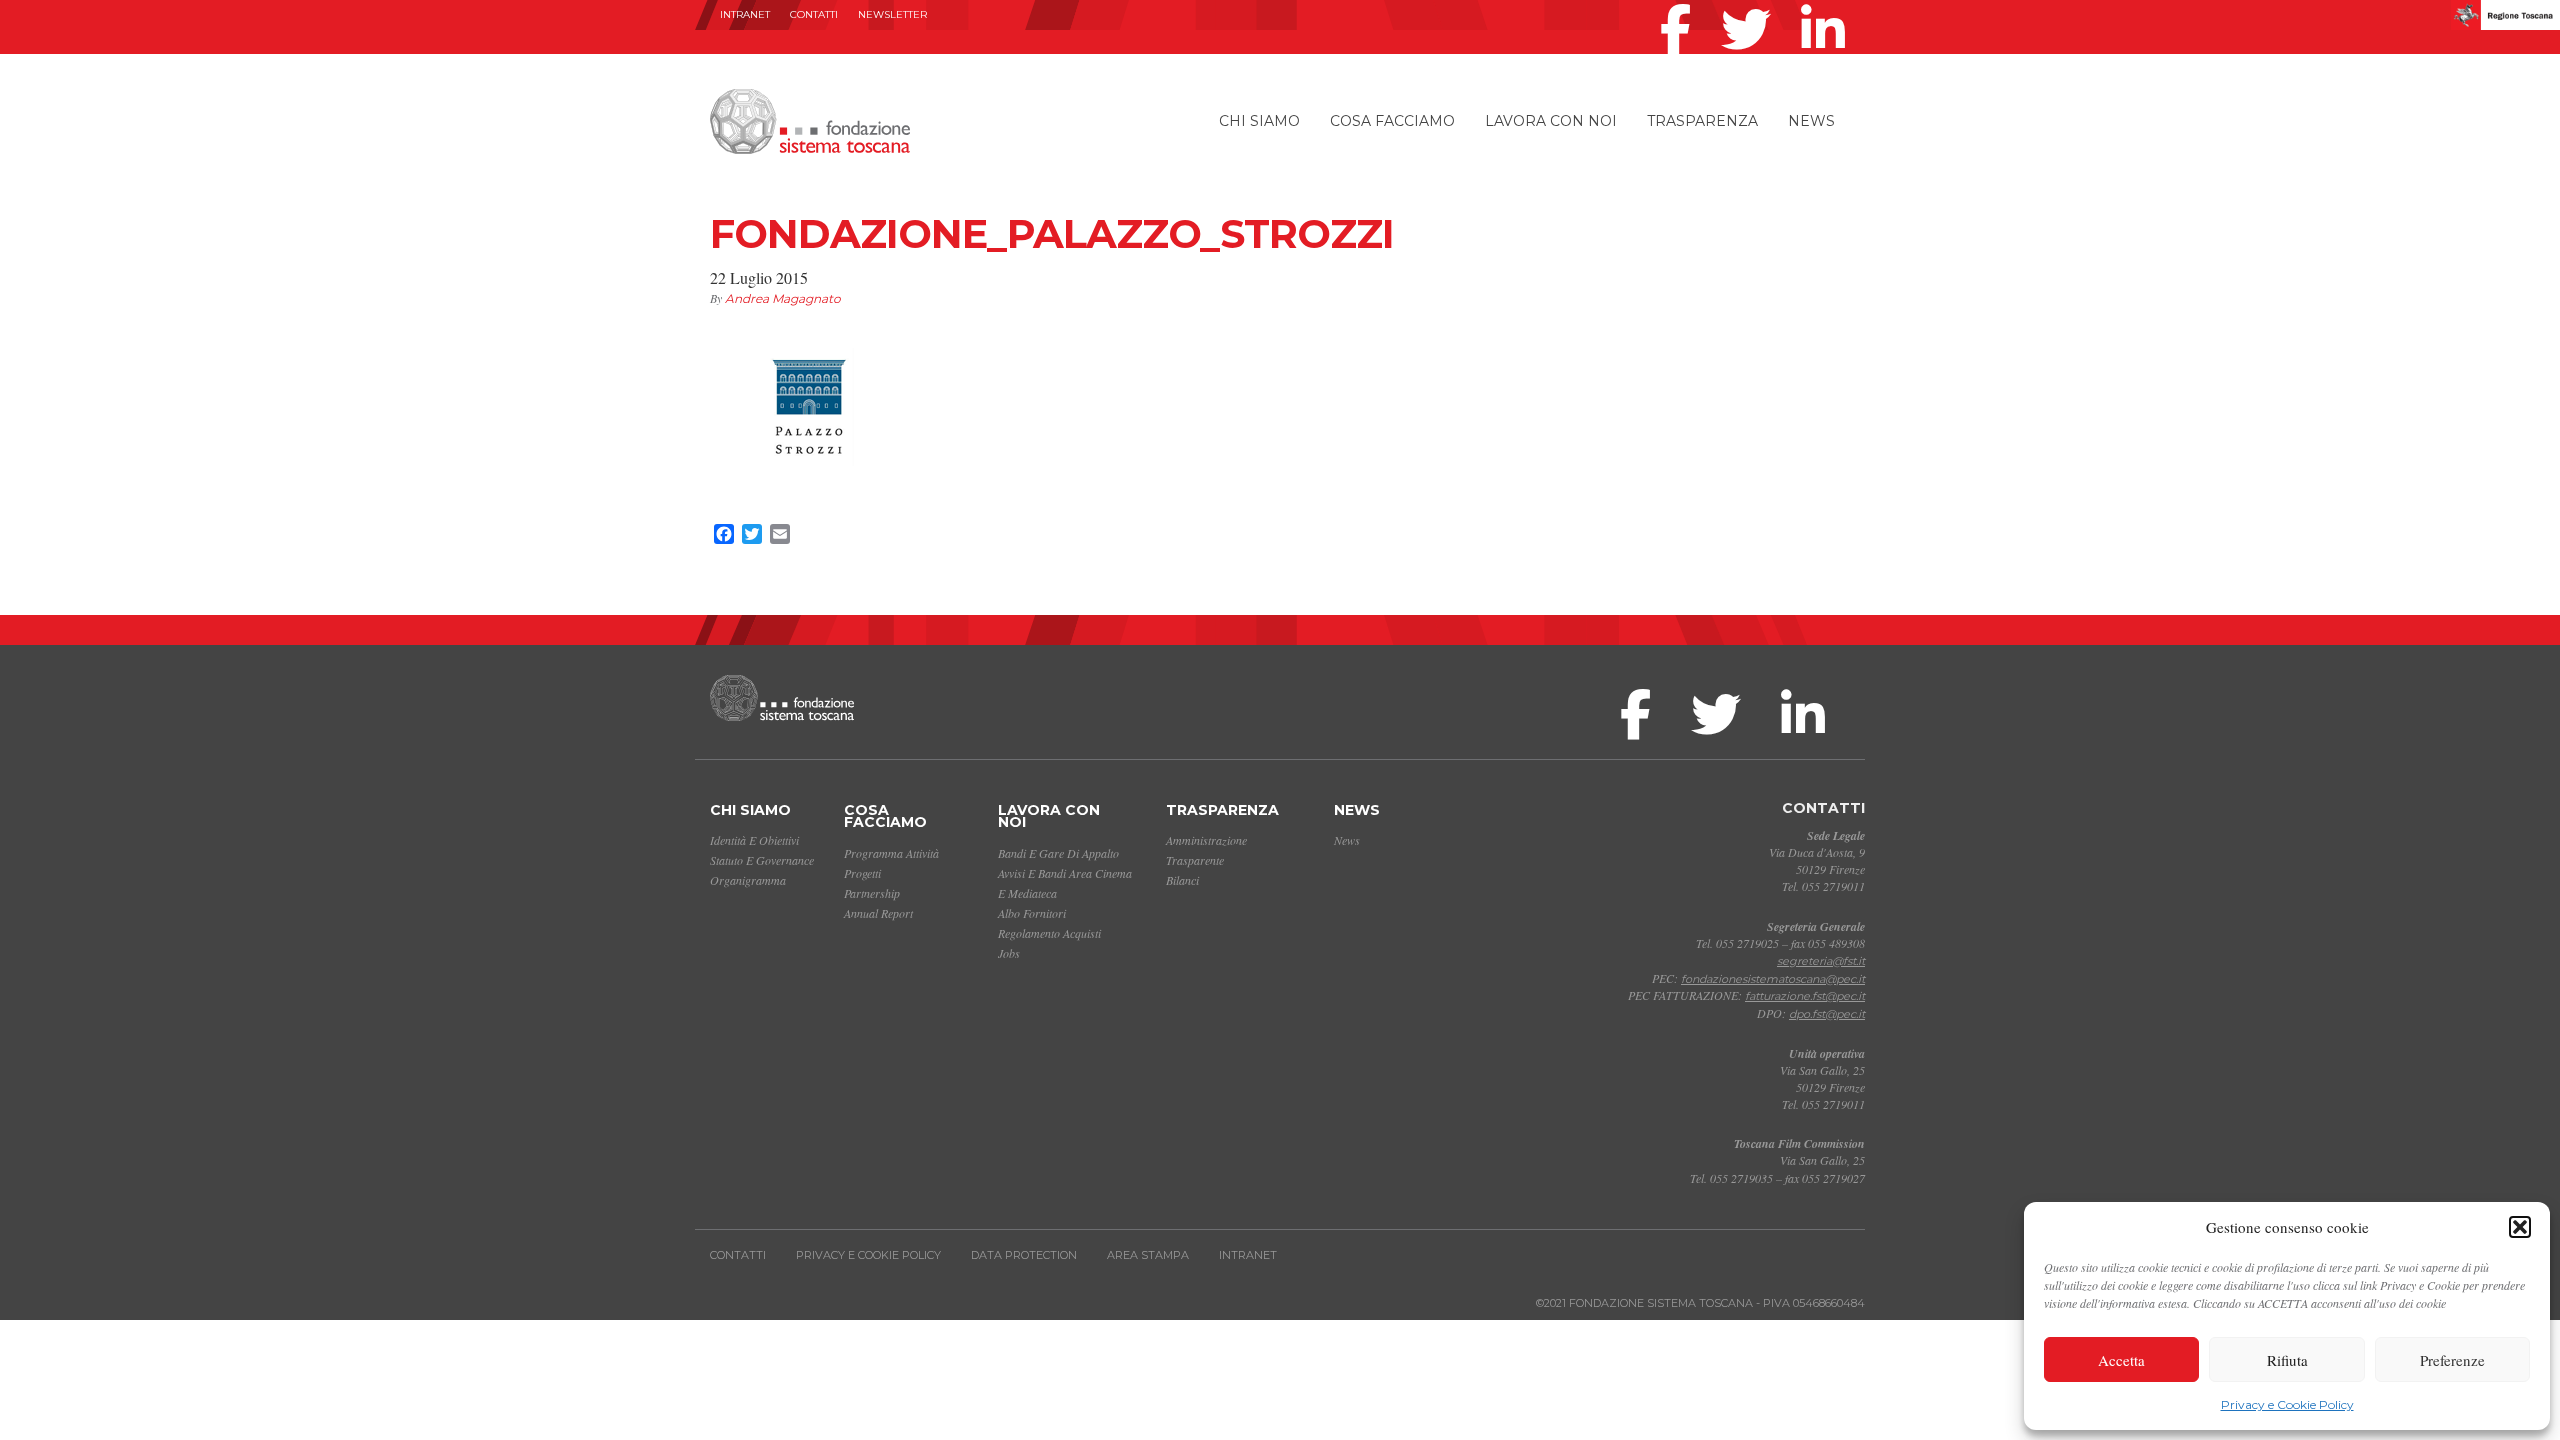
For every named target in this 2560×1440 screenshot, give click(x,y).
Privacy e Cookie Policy (2287, 1404)
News (1811, 121)
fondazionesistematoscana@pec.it (1773, 979)
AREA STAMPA (1148, 1255)
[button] (2520, 1227)
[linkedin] (1828, 4)
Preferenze (2452, 1360)
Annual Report (878, 913)
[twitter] (1751, 4)
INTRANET (745, 14)
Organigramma (748, 880)
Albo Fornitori (1032, 913)
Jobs (1009, 953)
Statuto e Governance (762, 860)
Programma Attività (891, 853)
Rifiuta (2287, 1360)
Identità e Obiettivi (754, 840)
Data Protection (1024, 1255)
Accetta (2121, 1360)
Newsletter (892, 14)
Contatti (814, 14)
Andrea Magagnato (783, 298)
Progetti (862, 873)
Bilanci (1182, 880)
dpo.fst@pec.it (1827, 1014)
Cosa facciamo (1392, 121)
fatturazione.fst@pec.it (1805, 996)
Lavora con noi (1551, 121)
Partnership (872, 893)
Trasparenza (1702, 121)
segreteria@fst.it (1821, 961)
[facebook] (1680, 4)
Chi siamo (1259, 121)
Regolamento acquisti (1049, 933)
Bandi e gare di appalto (1058, 853)
